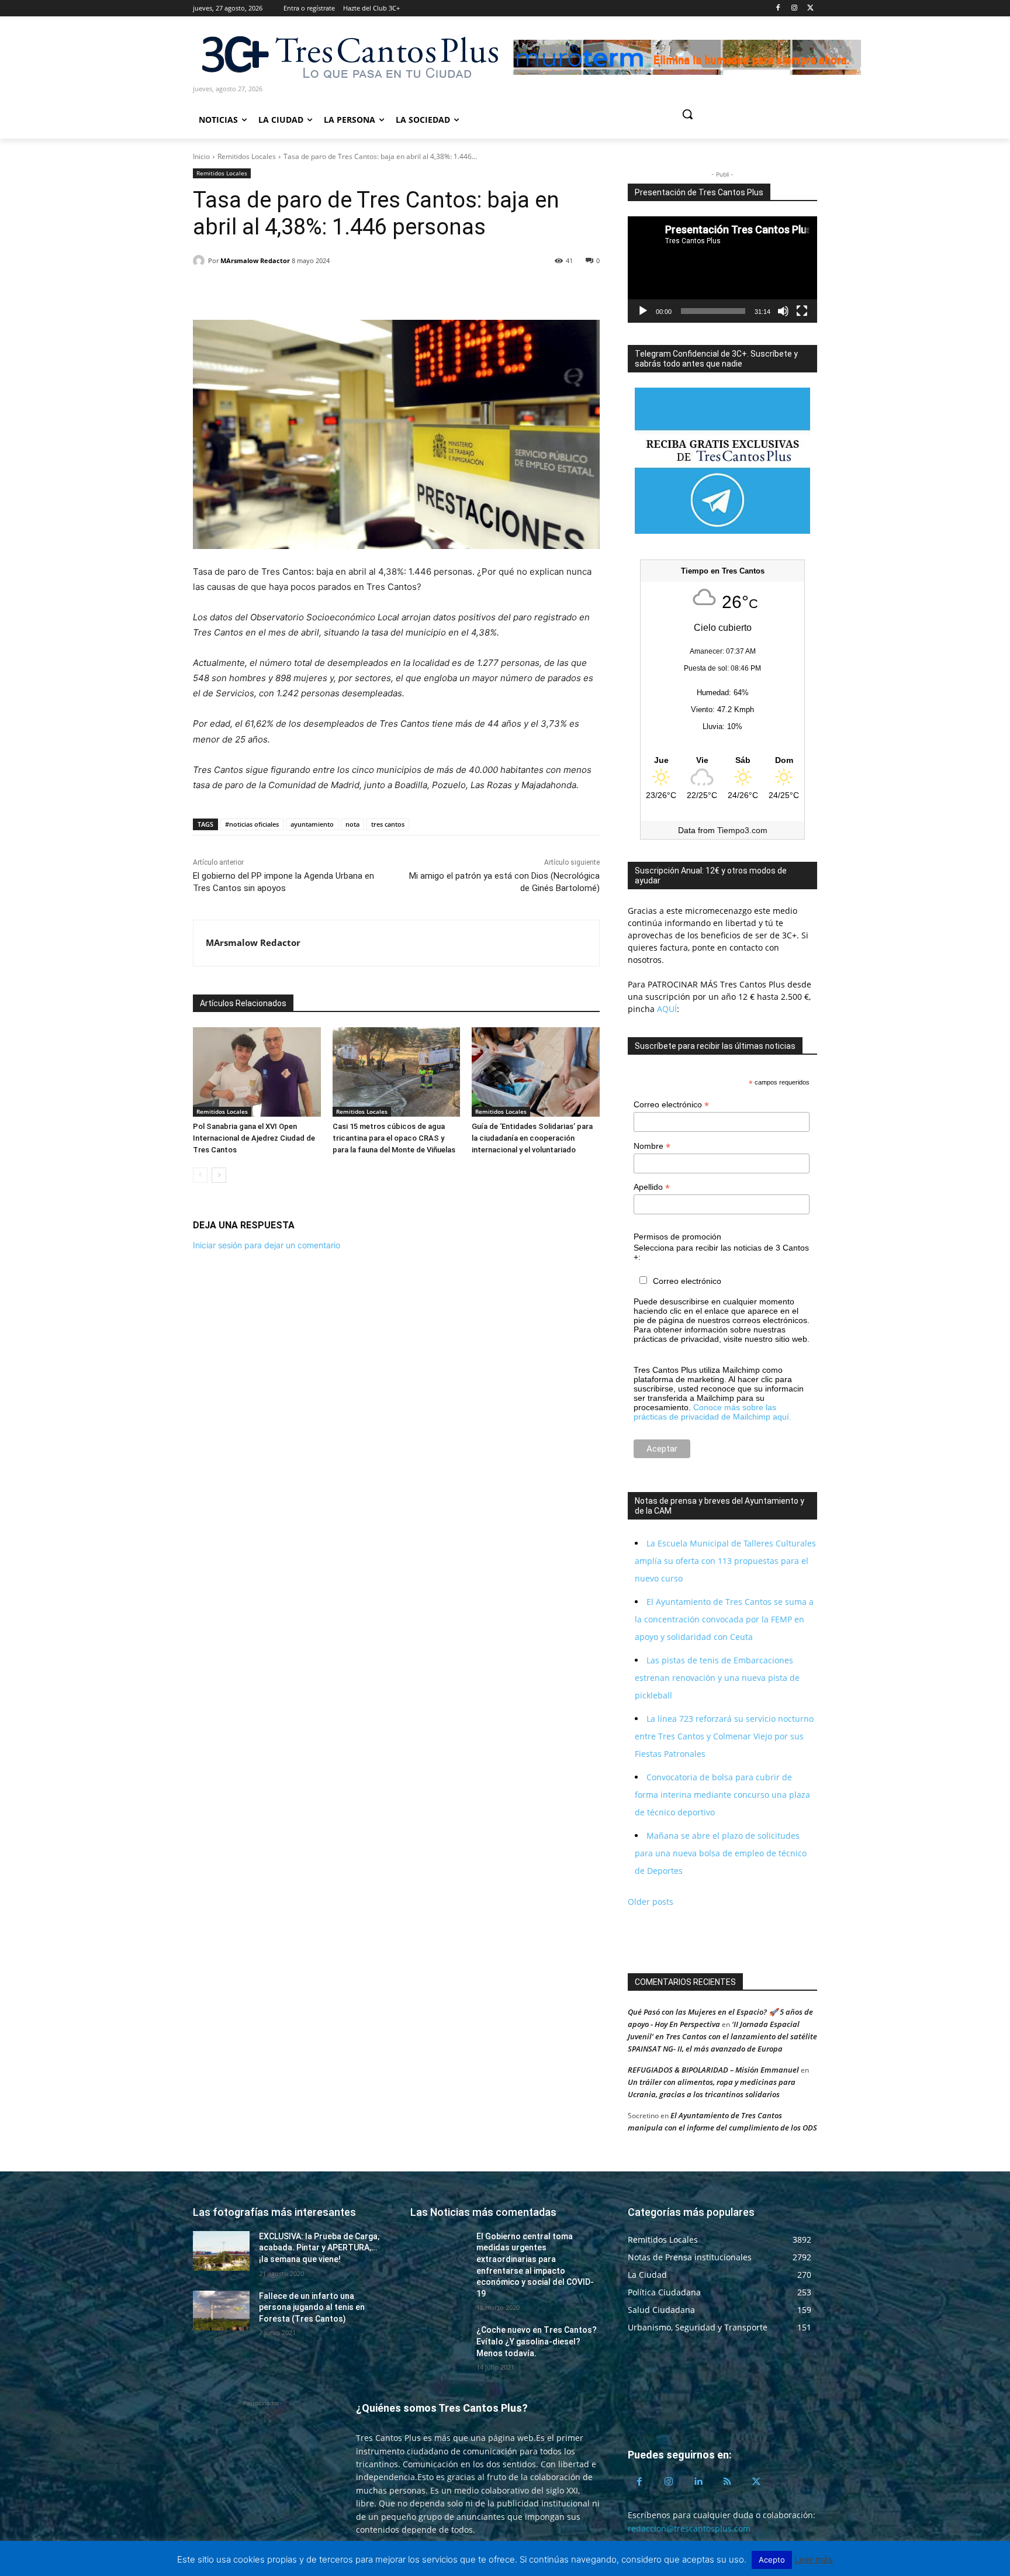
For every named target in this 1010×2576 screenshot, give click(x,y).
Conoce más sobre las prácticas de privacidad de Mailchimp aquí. (712, 1412)
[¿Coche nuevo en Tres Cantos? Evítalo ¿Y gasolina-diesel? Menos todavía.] (439, 2344)
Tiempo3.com (742, 830)
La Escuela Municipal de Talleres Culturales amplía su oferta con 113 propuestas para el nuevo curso (725, 1561)
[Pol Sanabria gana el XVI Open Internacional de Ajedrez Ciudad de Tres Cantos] (257, 1072)
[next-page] (219, 1175)
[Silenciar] (783, 311)
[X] (810, 8)
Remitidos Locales (247, 156)
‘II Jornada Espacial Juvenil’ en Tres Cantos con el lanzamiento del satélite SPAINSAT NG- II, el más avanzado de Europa (722, 2036)
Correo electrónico (671, 1105)
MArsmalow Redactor (255, 260)
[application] (722, 270)
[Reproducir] (643, 311)
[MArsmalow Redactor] (200, 261)
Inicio (201, 156)
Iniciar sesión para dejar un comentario (267, 1245)
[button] (732, 114)
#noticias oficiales (252, 824)
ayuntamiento (312, 824)
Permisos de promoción (677, 1237)
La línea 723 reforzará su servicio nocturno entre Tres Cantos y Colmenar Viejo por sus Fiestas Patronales (724, 1736)
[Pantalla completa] (802, 311)
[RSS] (727, 2482)
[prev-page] (200, 1175)
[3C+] (349, 56)
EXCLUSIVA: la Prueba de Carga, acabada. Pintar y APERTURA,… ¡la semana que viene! (319, 2248)
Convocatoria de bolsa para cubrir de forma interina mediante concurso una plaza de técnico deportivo (722, 1795)
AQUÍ (666, 1009)
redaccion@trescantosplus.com (689, 2528)
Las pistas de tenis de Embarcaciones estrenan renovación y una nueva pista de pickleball (717, 1678)
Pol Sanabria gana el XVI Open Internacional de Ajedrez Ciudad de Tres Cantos (254, 1138)
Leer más (814, 2559)
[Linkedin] (258, 291)
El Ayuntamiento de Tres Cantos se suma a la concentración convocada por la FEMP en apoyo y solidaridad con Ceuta (724, 1619)
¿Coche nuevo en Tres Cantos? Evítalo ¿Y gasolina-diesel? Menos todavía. (537, 2341)
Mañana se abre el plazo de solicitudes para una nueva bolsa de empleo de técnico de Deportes (721, 1853)
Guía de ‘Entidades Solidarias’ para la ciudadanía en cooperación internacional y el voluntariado (532, 1138)
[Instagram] (794, 8)
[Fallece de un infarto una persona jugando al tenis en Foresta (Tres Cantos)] (221, 2311)
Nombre (652, 1146)
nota (352, 824)
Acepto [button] (772, 2560)
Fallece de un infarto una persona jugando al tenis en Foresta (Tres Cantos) (312, 2307)
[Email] (285, 291)
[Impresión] (312, 291)
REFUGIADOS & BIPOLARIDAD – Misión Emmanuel (713, 2070)
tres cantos (388, 824)
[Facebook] (778, 8)
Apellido (652, 1187)
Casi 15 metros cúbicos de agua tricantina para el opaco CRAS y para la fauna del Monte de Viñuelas (394, 1138)
